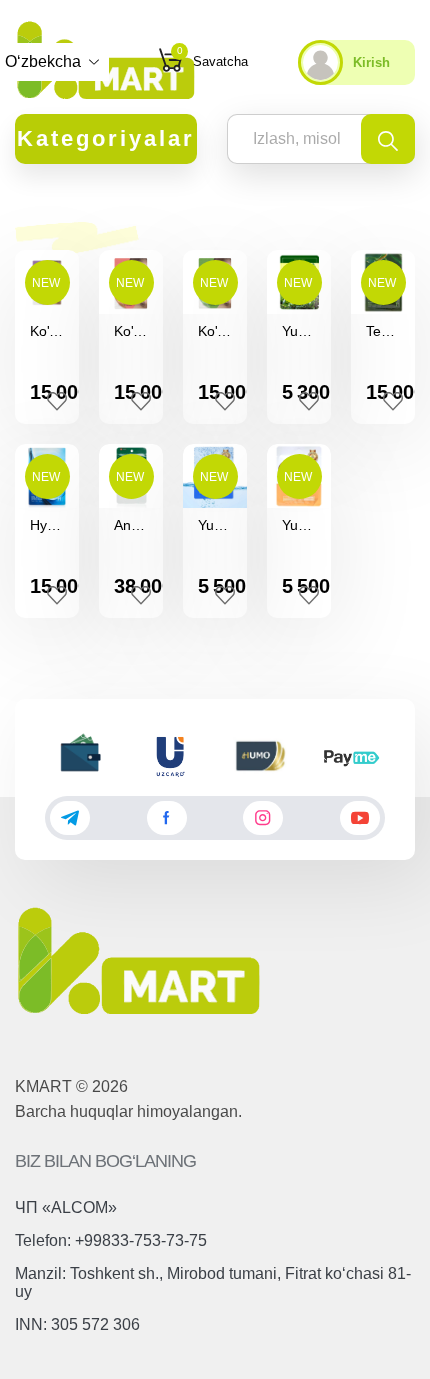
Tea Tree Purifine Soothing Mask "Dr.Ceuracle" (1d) (383, 331)
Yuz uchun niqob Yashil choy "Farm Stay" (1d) (299, 331)
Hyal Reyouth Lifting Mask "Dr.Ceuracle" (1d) (47, 525)
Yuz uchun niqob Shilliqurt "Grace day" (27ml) (299, 525)
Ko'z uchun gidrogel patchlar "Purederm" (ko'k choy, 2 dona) (215, 331)
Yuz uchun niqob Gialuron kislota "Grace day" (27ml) (215, 525)
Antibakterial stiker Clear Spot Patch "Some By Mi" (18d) (131, 525)
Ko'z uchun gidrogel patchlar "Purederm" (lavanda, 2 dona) (47, 331)
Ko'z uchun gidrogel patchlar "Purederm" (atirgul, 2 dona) (131, 331)
